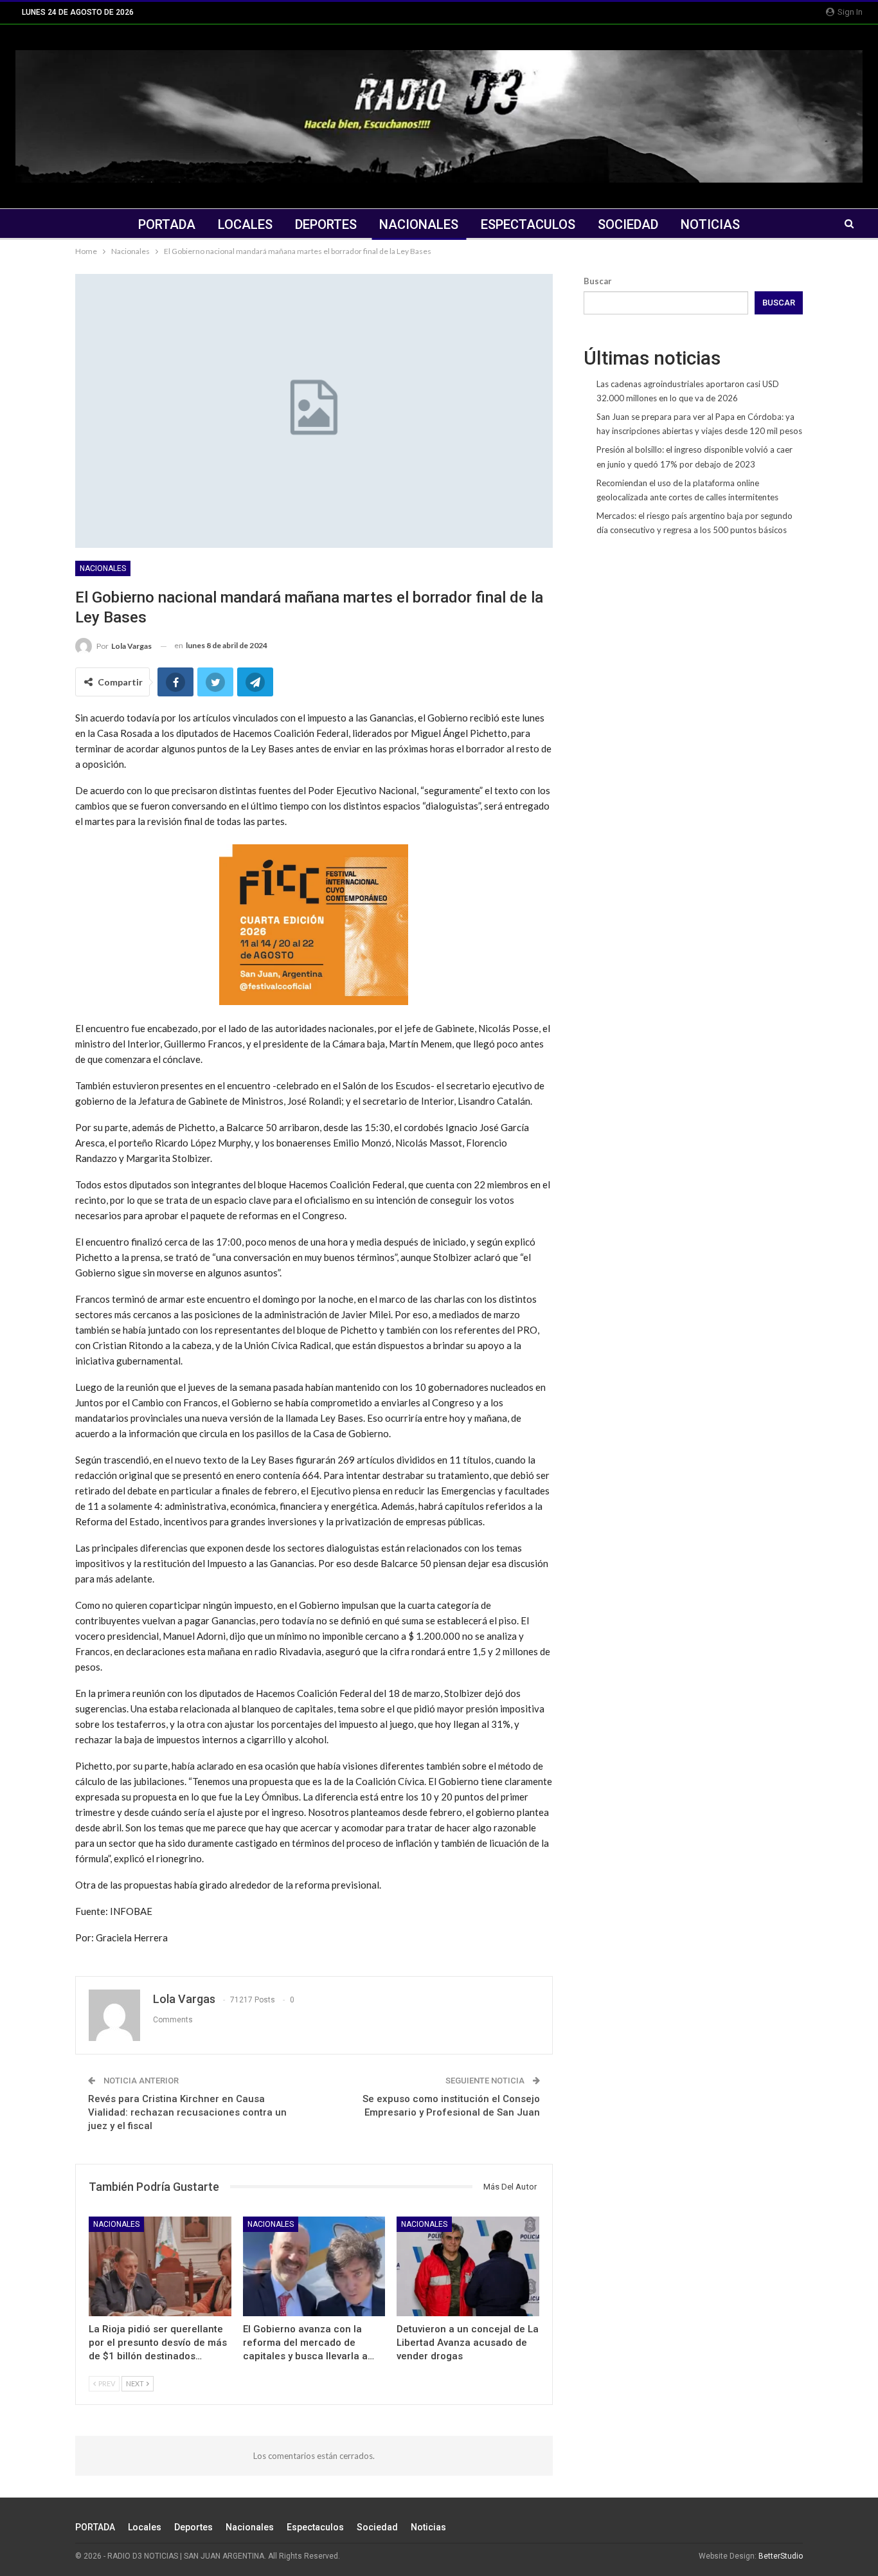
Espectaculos (528, 224)
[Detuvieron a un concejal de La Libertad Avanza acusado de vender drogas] (468, 2266)
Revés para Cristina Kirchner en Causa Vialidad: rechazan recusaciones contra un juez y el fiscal (187, 2112)
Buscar (598, 281)
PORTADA (167, 224)
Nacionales (419, 224)
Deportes (326, 224)
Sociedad (628, 224)
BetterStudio (781, 2556)
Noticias (710, 224)
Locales (245, 224)
